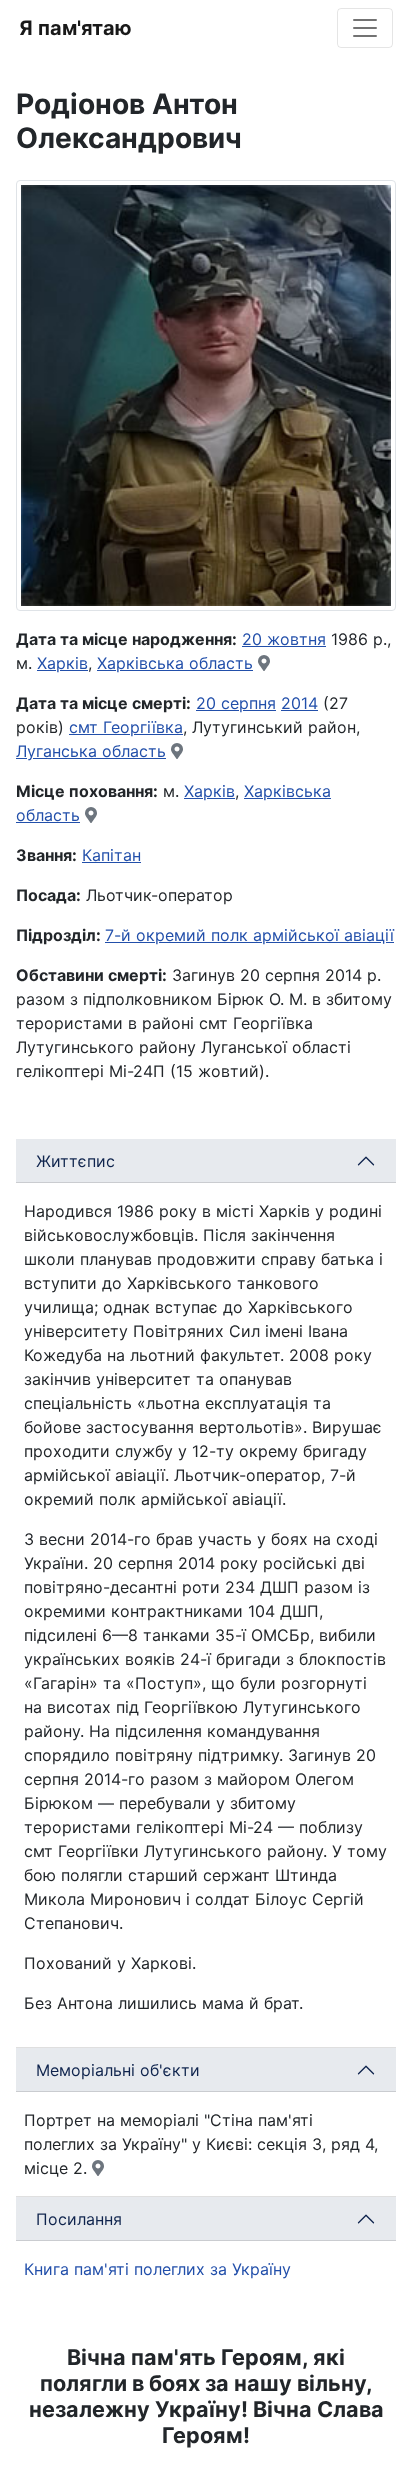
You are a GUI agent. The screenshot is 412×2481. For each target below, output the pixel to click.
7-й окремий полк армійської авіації (249, 935)
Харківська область (175, 663)
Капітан (111, 855)
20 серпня (236, 703)
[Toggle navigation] (365, 28)
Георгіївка (143, 727)
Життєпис (75, 1161)
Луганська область (91, 751)
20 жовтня (284, 639)
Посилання (79, 2219)
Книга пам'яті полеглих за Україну (157, 2269)
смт (86, 727)
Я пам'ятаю (75, 28)
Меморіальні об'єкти (118, 2070)
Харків (62, 663)
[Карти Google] (264, 663)
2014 (299, 703)
